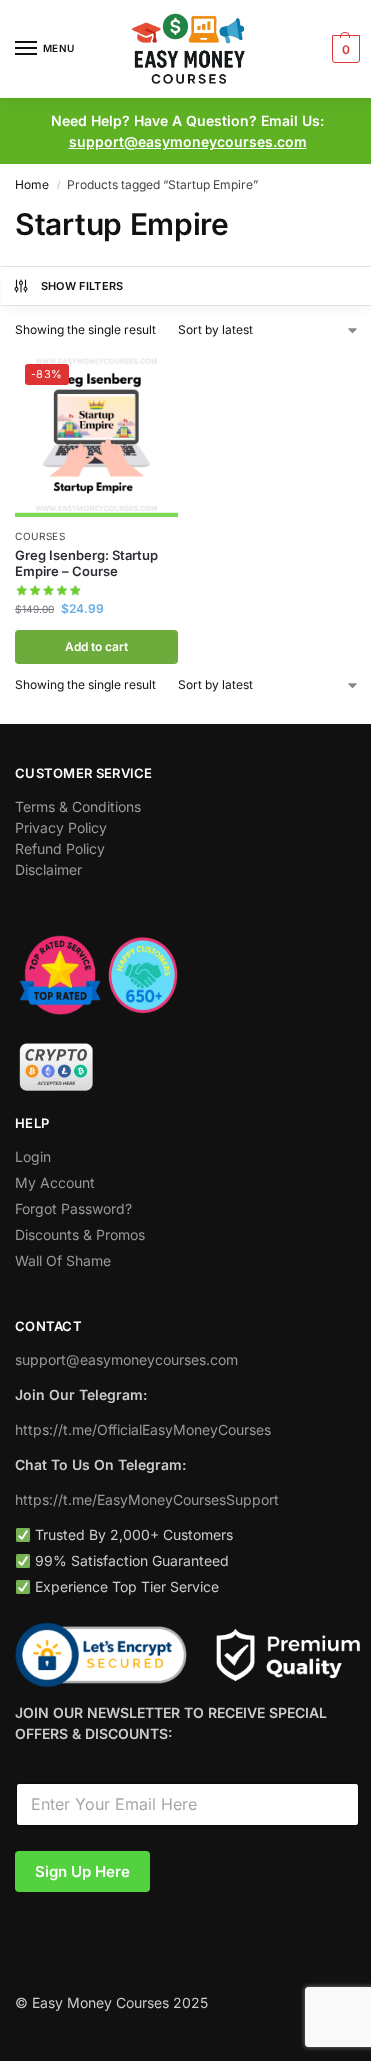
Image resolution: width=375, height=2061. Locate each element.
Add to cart (96, 646)
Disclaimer (48, 869)
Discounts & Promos (80, 1234)
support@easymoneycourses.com (188, 141)
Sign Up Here (82, 1871)
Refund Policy (60, 848)
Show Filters (82, 286)
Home (32, 184)
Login (33, 1156)
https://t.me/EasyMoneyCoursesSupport (147, 1499)
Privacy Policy (61, 827)
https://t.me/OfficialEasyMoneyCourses (143, 1429)
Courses (40, 536)
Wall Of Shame (63, 1260)
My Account (55, 1182)
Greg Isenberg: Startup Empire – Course (86, 563)
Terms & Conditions (78, 806)
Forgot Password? (73, 1208)
